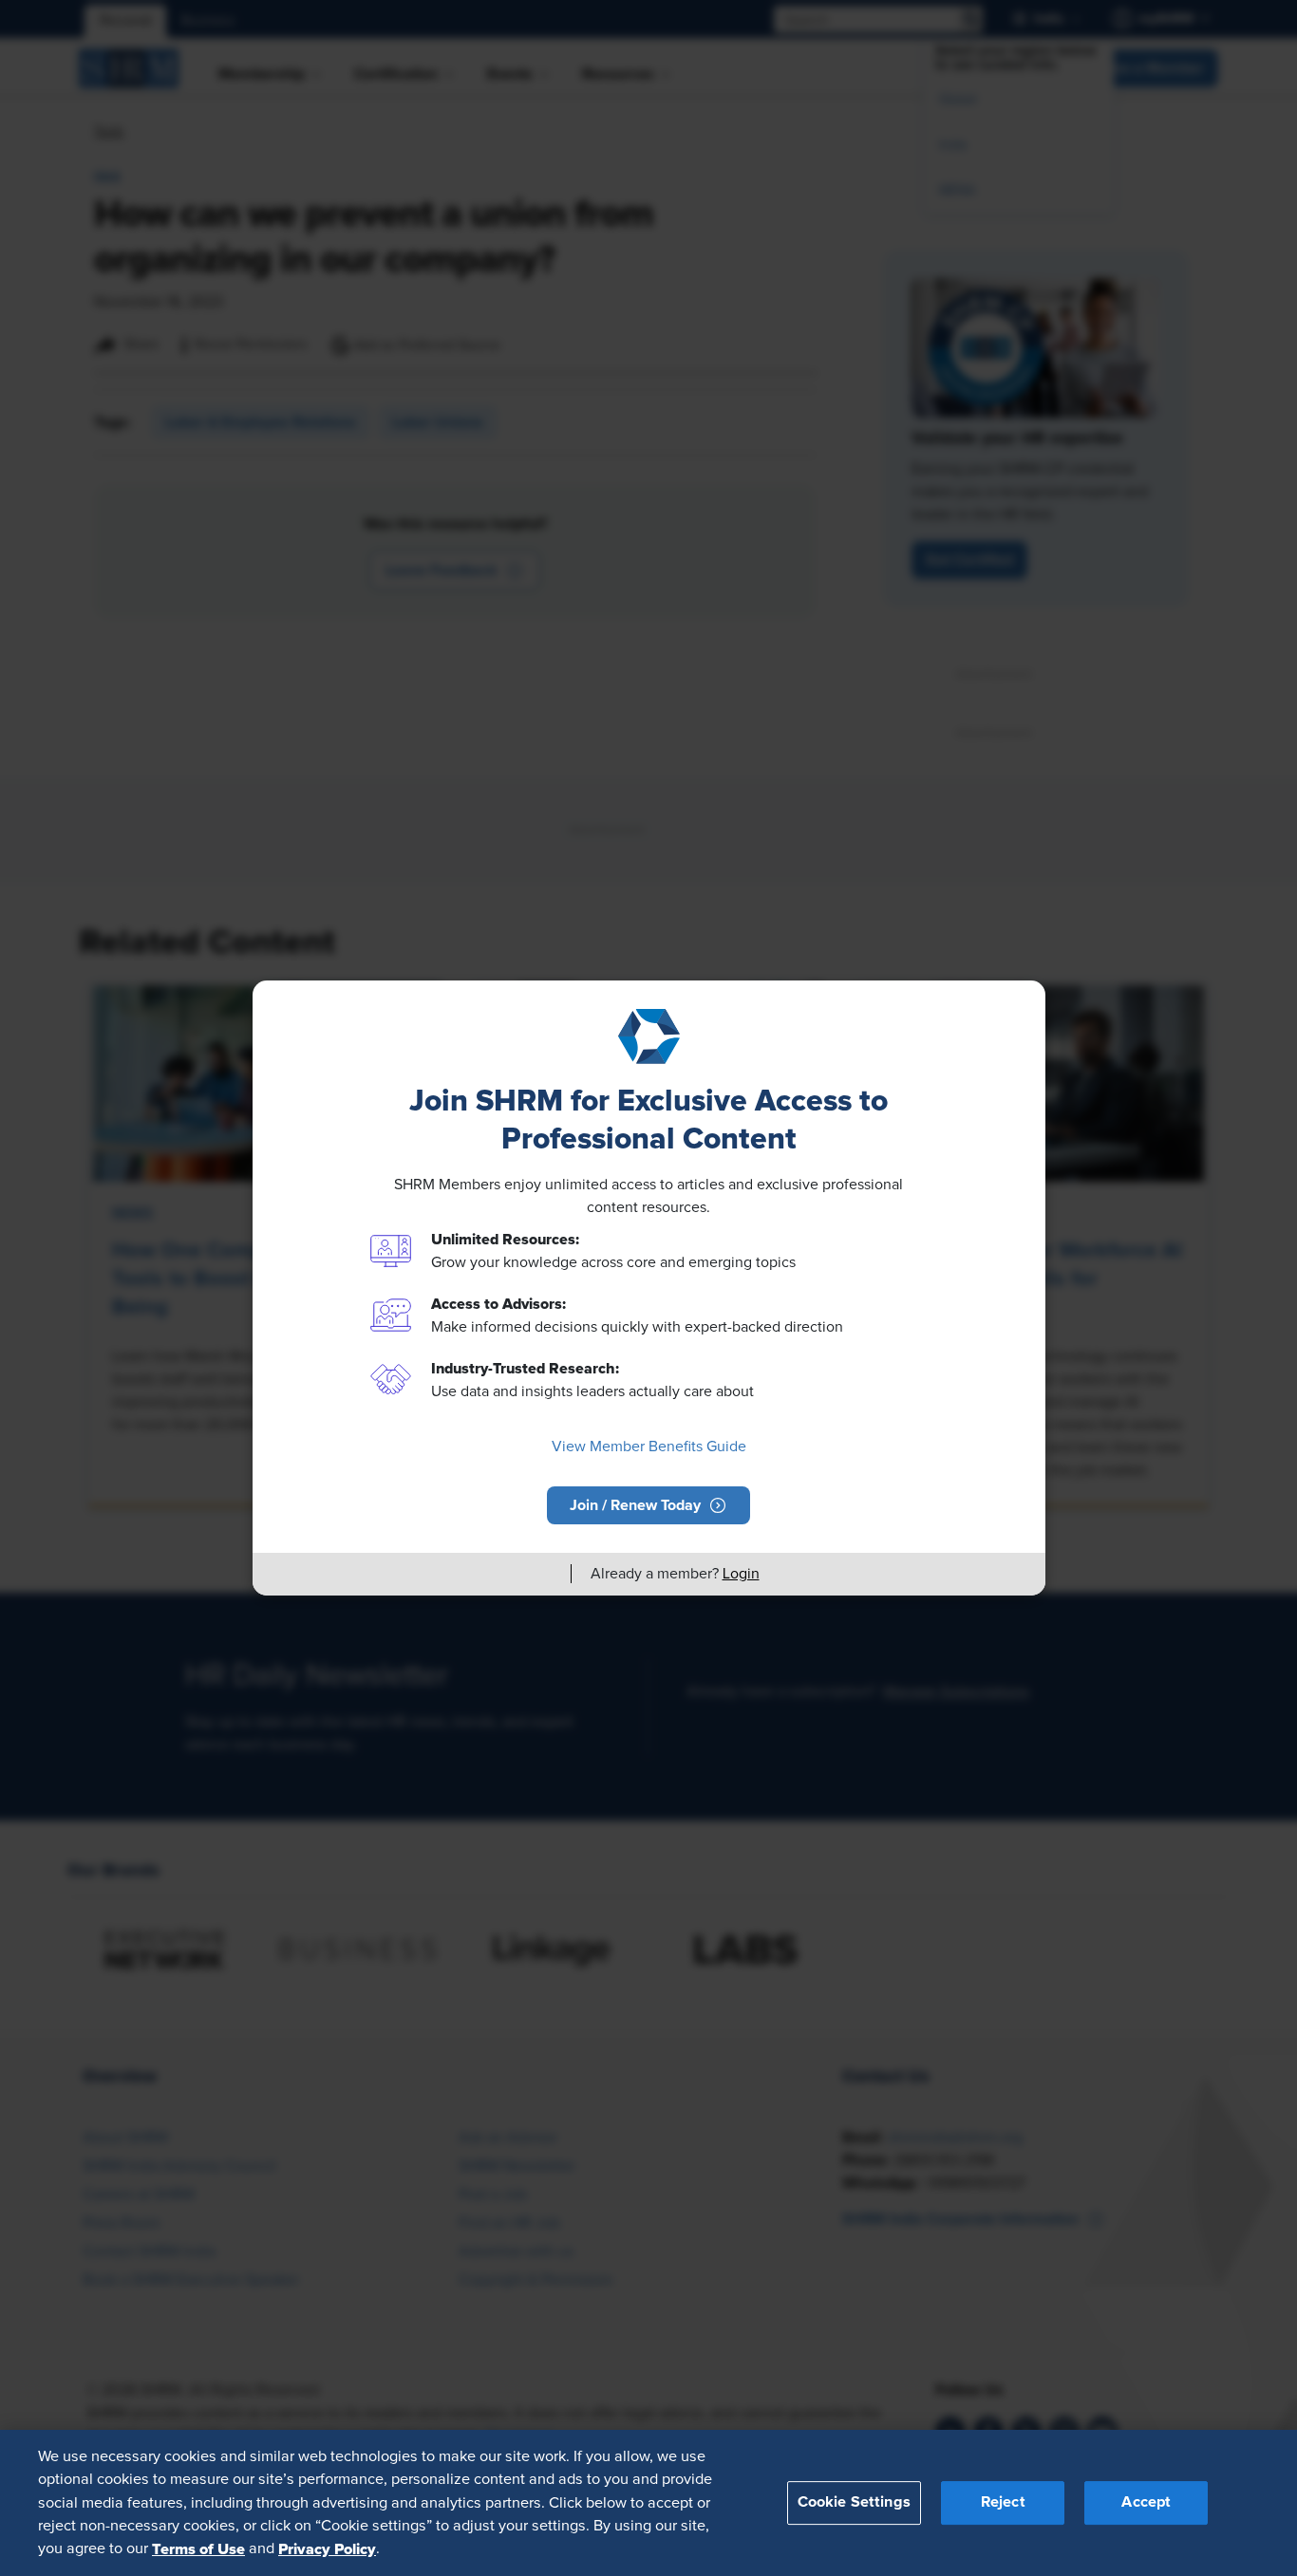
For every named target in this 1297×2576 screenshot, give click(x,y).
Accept (1146, 2502)
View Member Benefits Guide (649, 1447)
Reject (1003, 2502)
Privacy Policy (327, 2548)
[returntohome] (545, 1574)
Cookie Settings (854, 2502)
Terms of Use (198, 2548)
